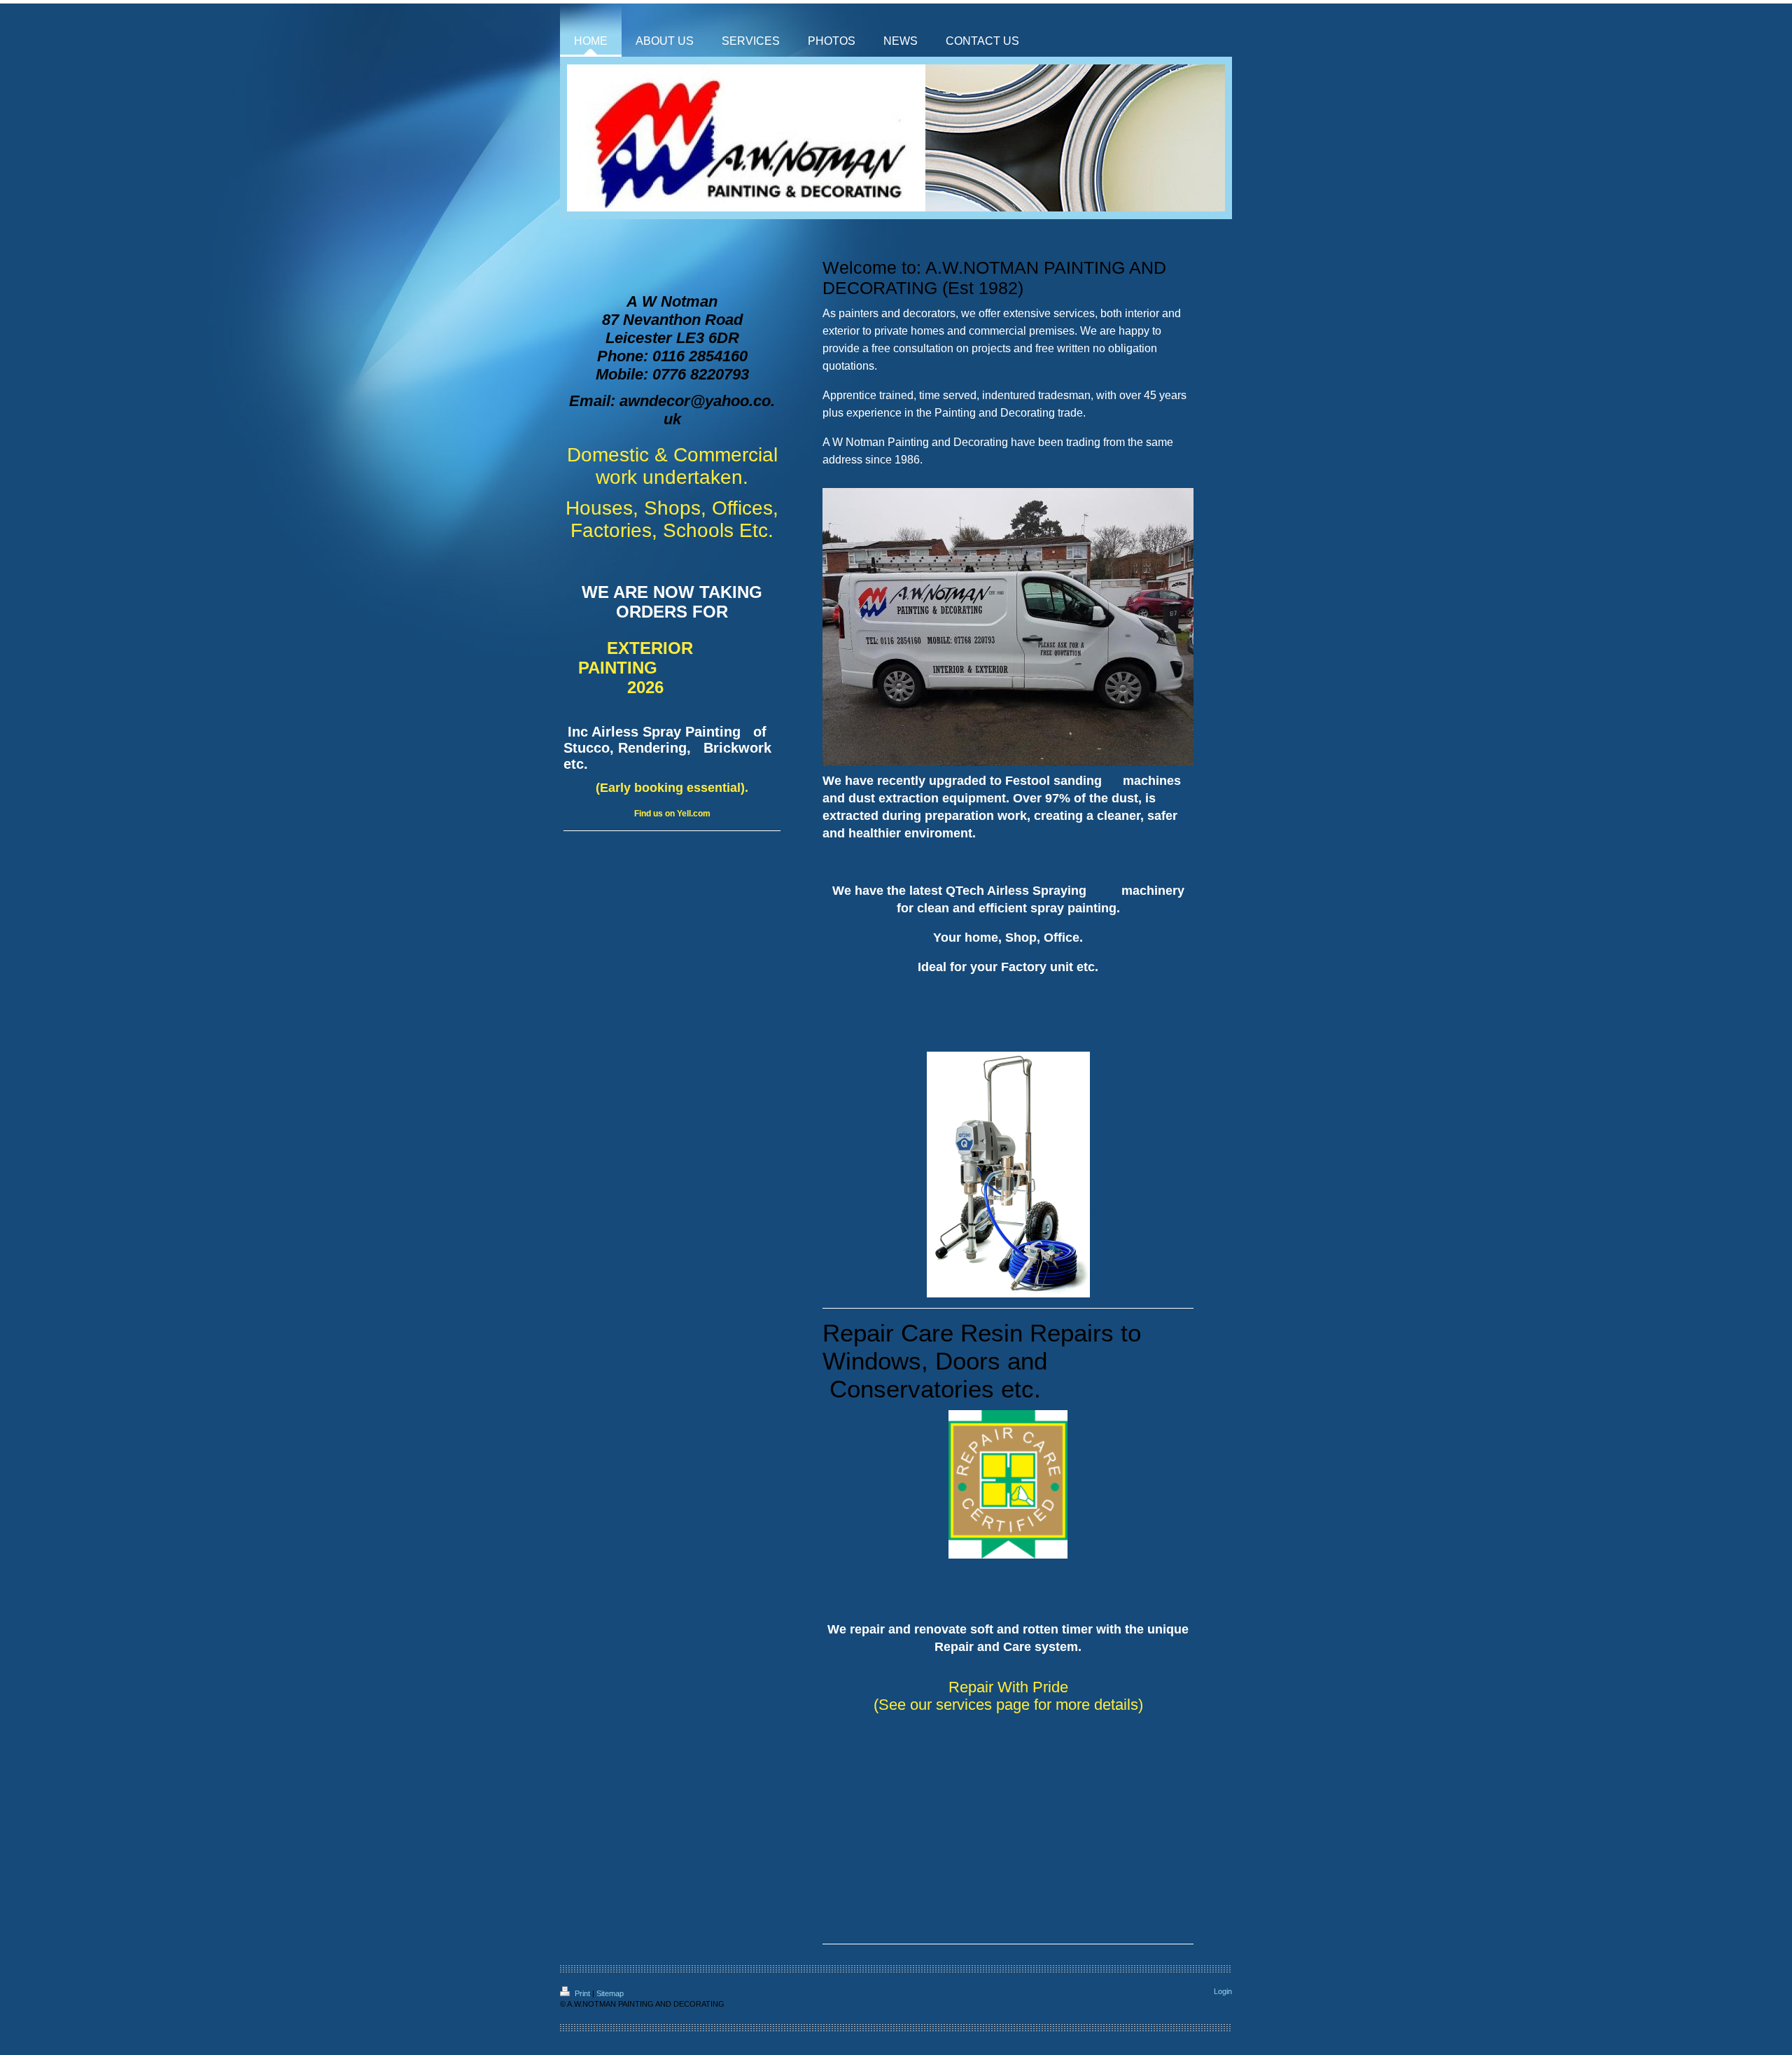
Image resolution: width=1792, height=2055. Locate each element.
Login (1223, 1991)
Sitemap (610, 1993)
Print (582, 1993)
